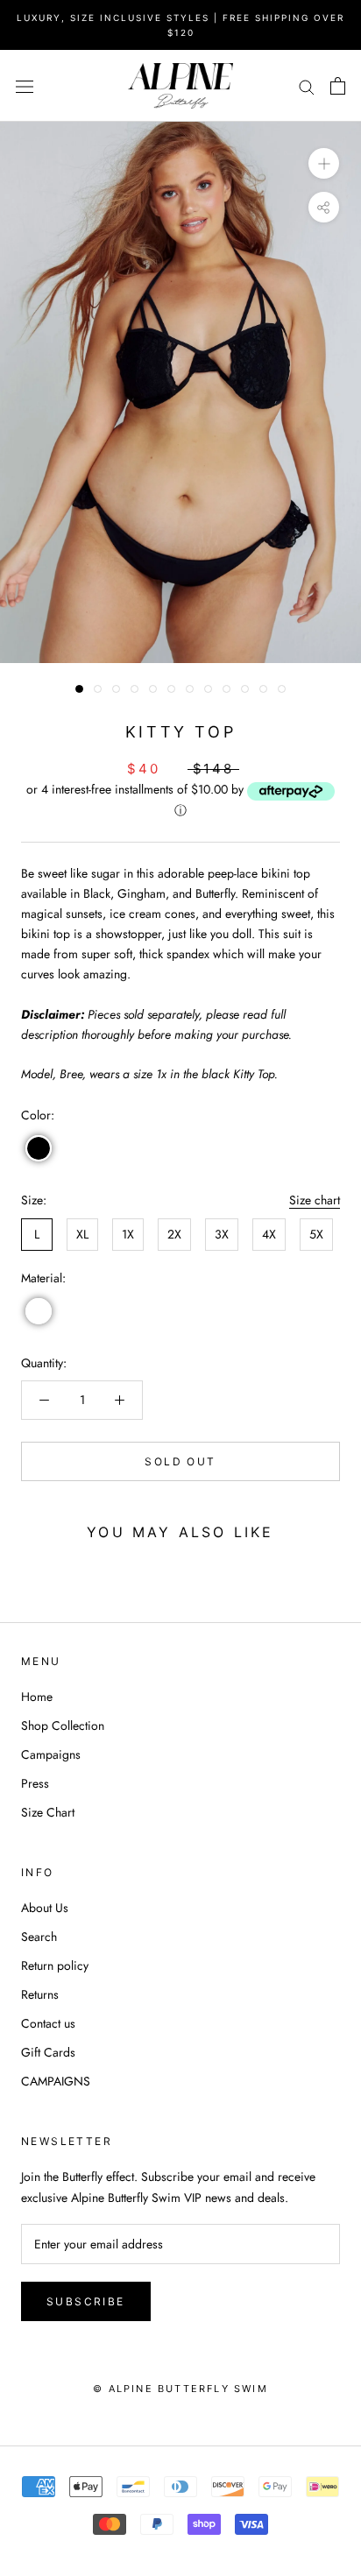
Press (35, 1783)
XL (82, 1234)
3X (222, 1234)
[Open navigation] (25, 86)
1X (128, 1234)
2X (174, 1234)
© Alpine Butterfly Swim (180, 2389)
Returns (40, 1994)
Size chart (315, 1200)
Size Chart (48, 1812)
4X (269, 1234)
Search (39, 1937)
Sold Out (180, 1461)
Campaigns (51, 1754)
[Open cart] (338, 86)
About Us (45, 1908)
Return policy (55, 1966)
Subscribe (86, 2301)
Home (37, 1697)
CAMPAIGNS (56, 2081)
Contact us (48, 2023)
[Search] (307, 85)
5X (316, 1234)
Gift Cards (48, 2052)
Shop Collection (63, 1726)
